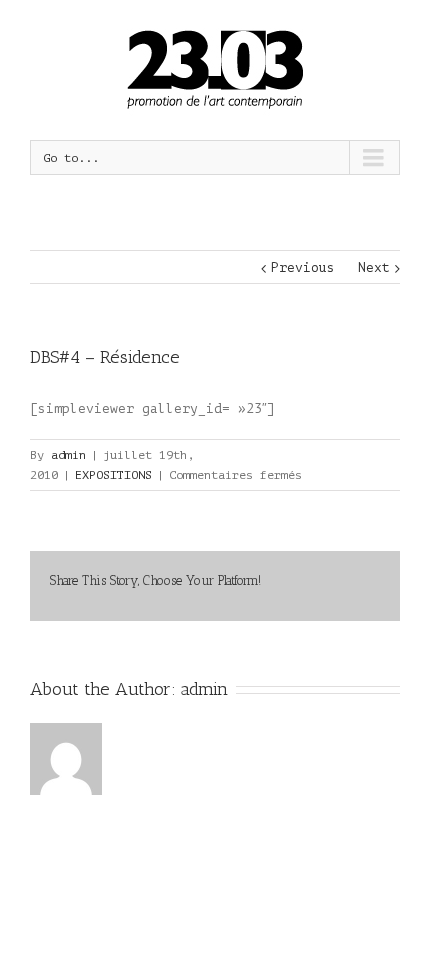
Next (374, 267)
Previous (303, 267)
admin (68, 455)
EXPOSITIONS (113, 475)
